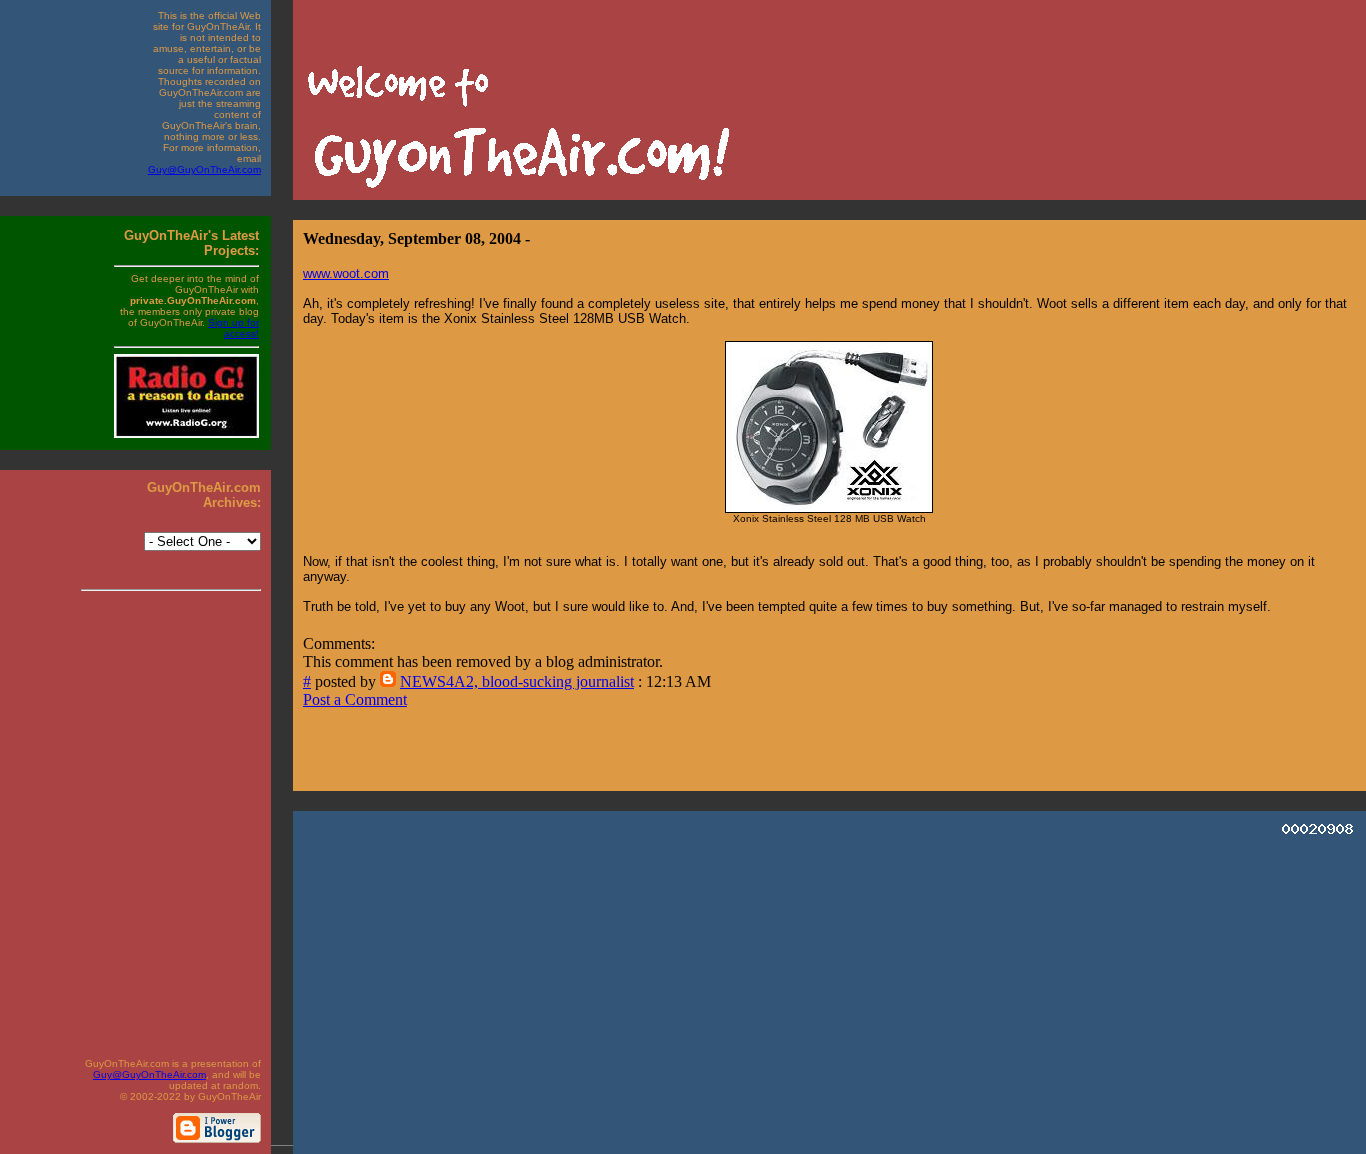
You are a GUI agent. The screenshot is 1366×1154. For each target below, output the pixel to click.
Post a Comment (355, 699)
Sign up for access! (233, 328)
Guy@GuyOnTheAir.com (204, 169)
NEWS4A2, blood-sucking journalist (517, 681)
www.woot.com (346, 273)
